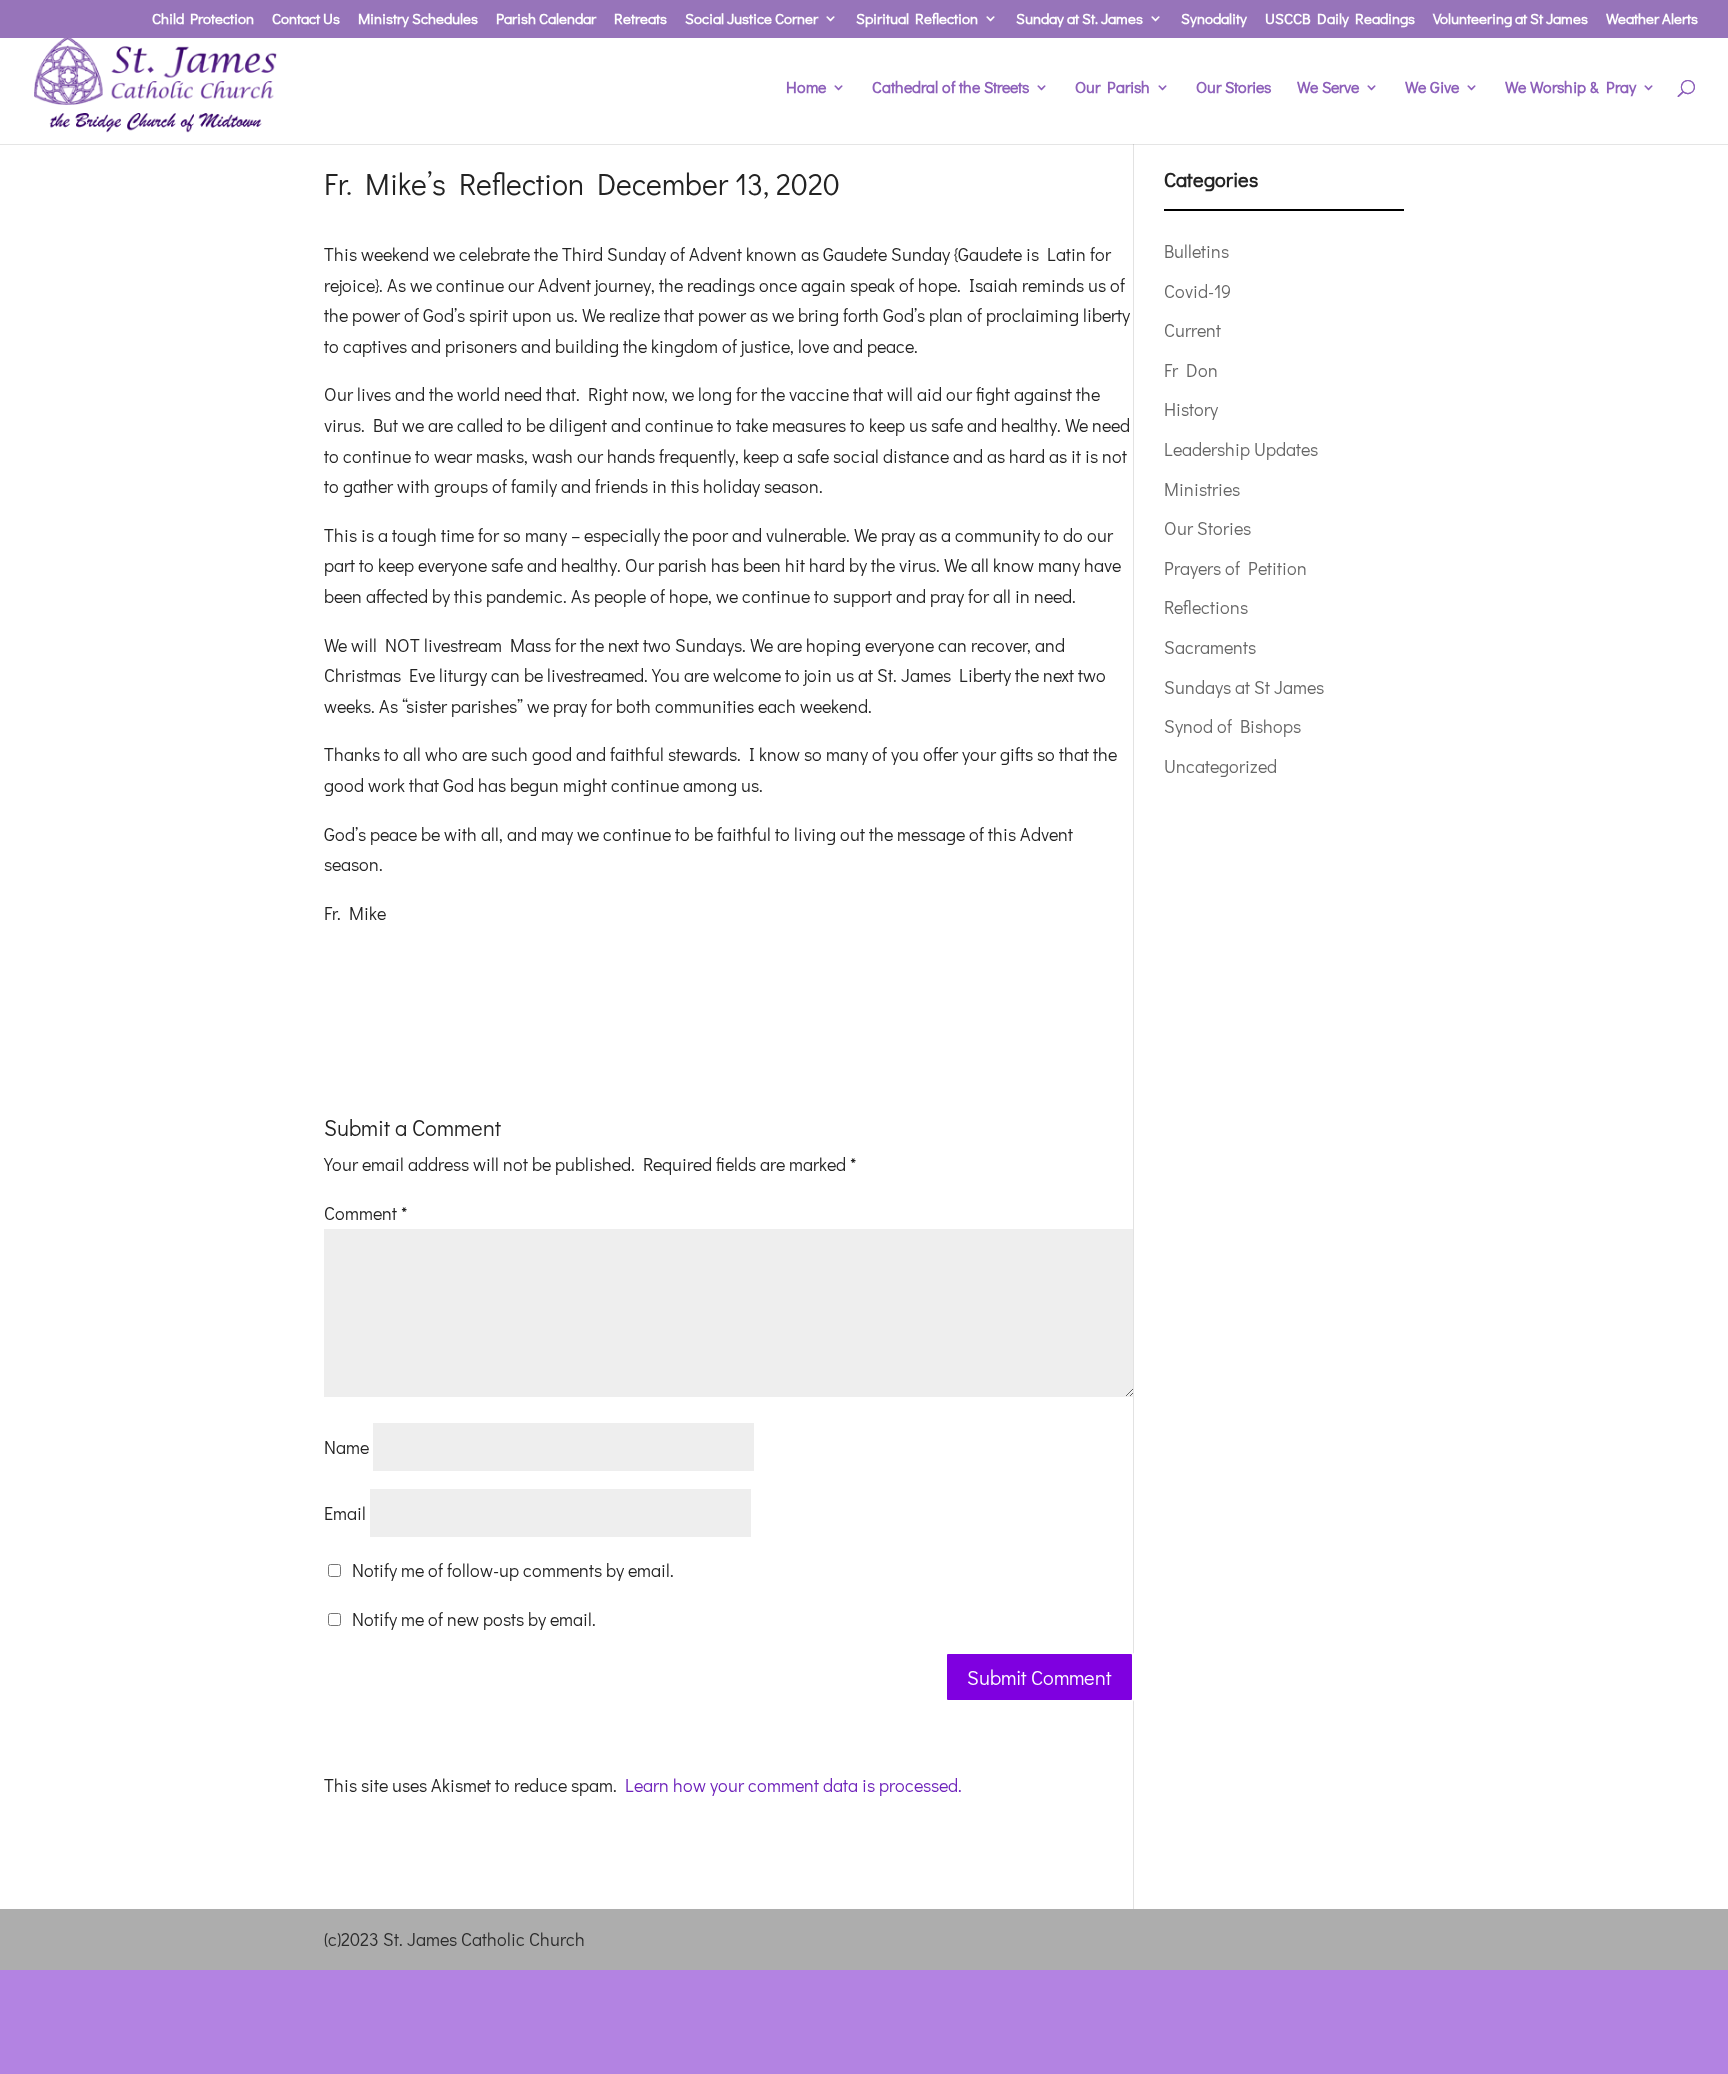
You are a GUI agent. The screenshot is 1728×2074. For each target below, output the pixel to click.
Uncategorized (1220, 766)
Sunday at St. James (1079, 19)
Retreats (640, 19)
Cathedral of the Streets (950, 88)
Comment (365, 1213)
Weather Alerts (1652, 19)
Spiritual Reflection (917, 19)
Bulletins (1196, 251)
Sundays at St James (1244, 687)
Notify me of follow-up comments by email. (513, 1570)
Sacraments (1210, 647)
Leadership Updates (1241, 449)
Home (806, 88)
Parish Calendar (546, 19)
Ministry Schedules (418, 19)
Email (345, 1513)
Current (1192, 330)
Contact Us (306, 19)
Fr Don (1191, 370)
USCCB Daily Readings (1340, 19)
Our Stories (1233, 88)
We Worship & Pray (1570, 88)
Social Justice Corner (751, 19)
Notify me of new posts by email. (474, 1619)
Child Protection (203, 19)
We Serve (1328, 88)
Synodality (1214, 19)
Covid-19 (1197, 291)
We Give (1432, 88)
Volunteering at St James (1510, 19)
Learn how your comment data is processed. (793, 1785)
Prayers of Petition (1235, 568)
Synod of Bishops (1232, 726)
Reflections (1206, 607)
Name (346, 1447)
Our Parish (1112, 88)
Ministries (1202, 489)
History (1191, 409)
